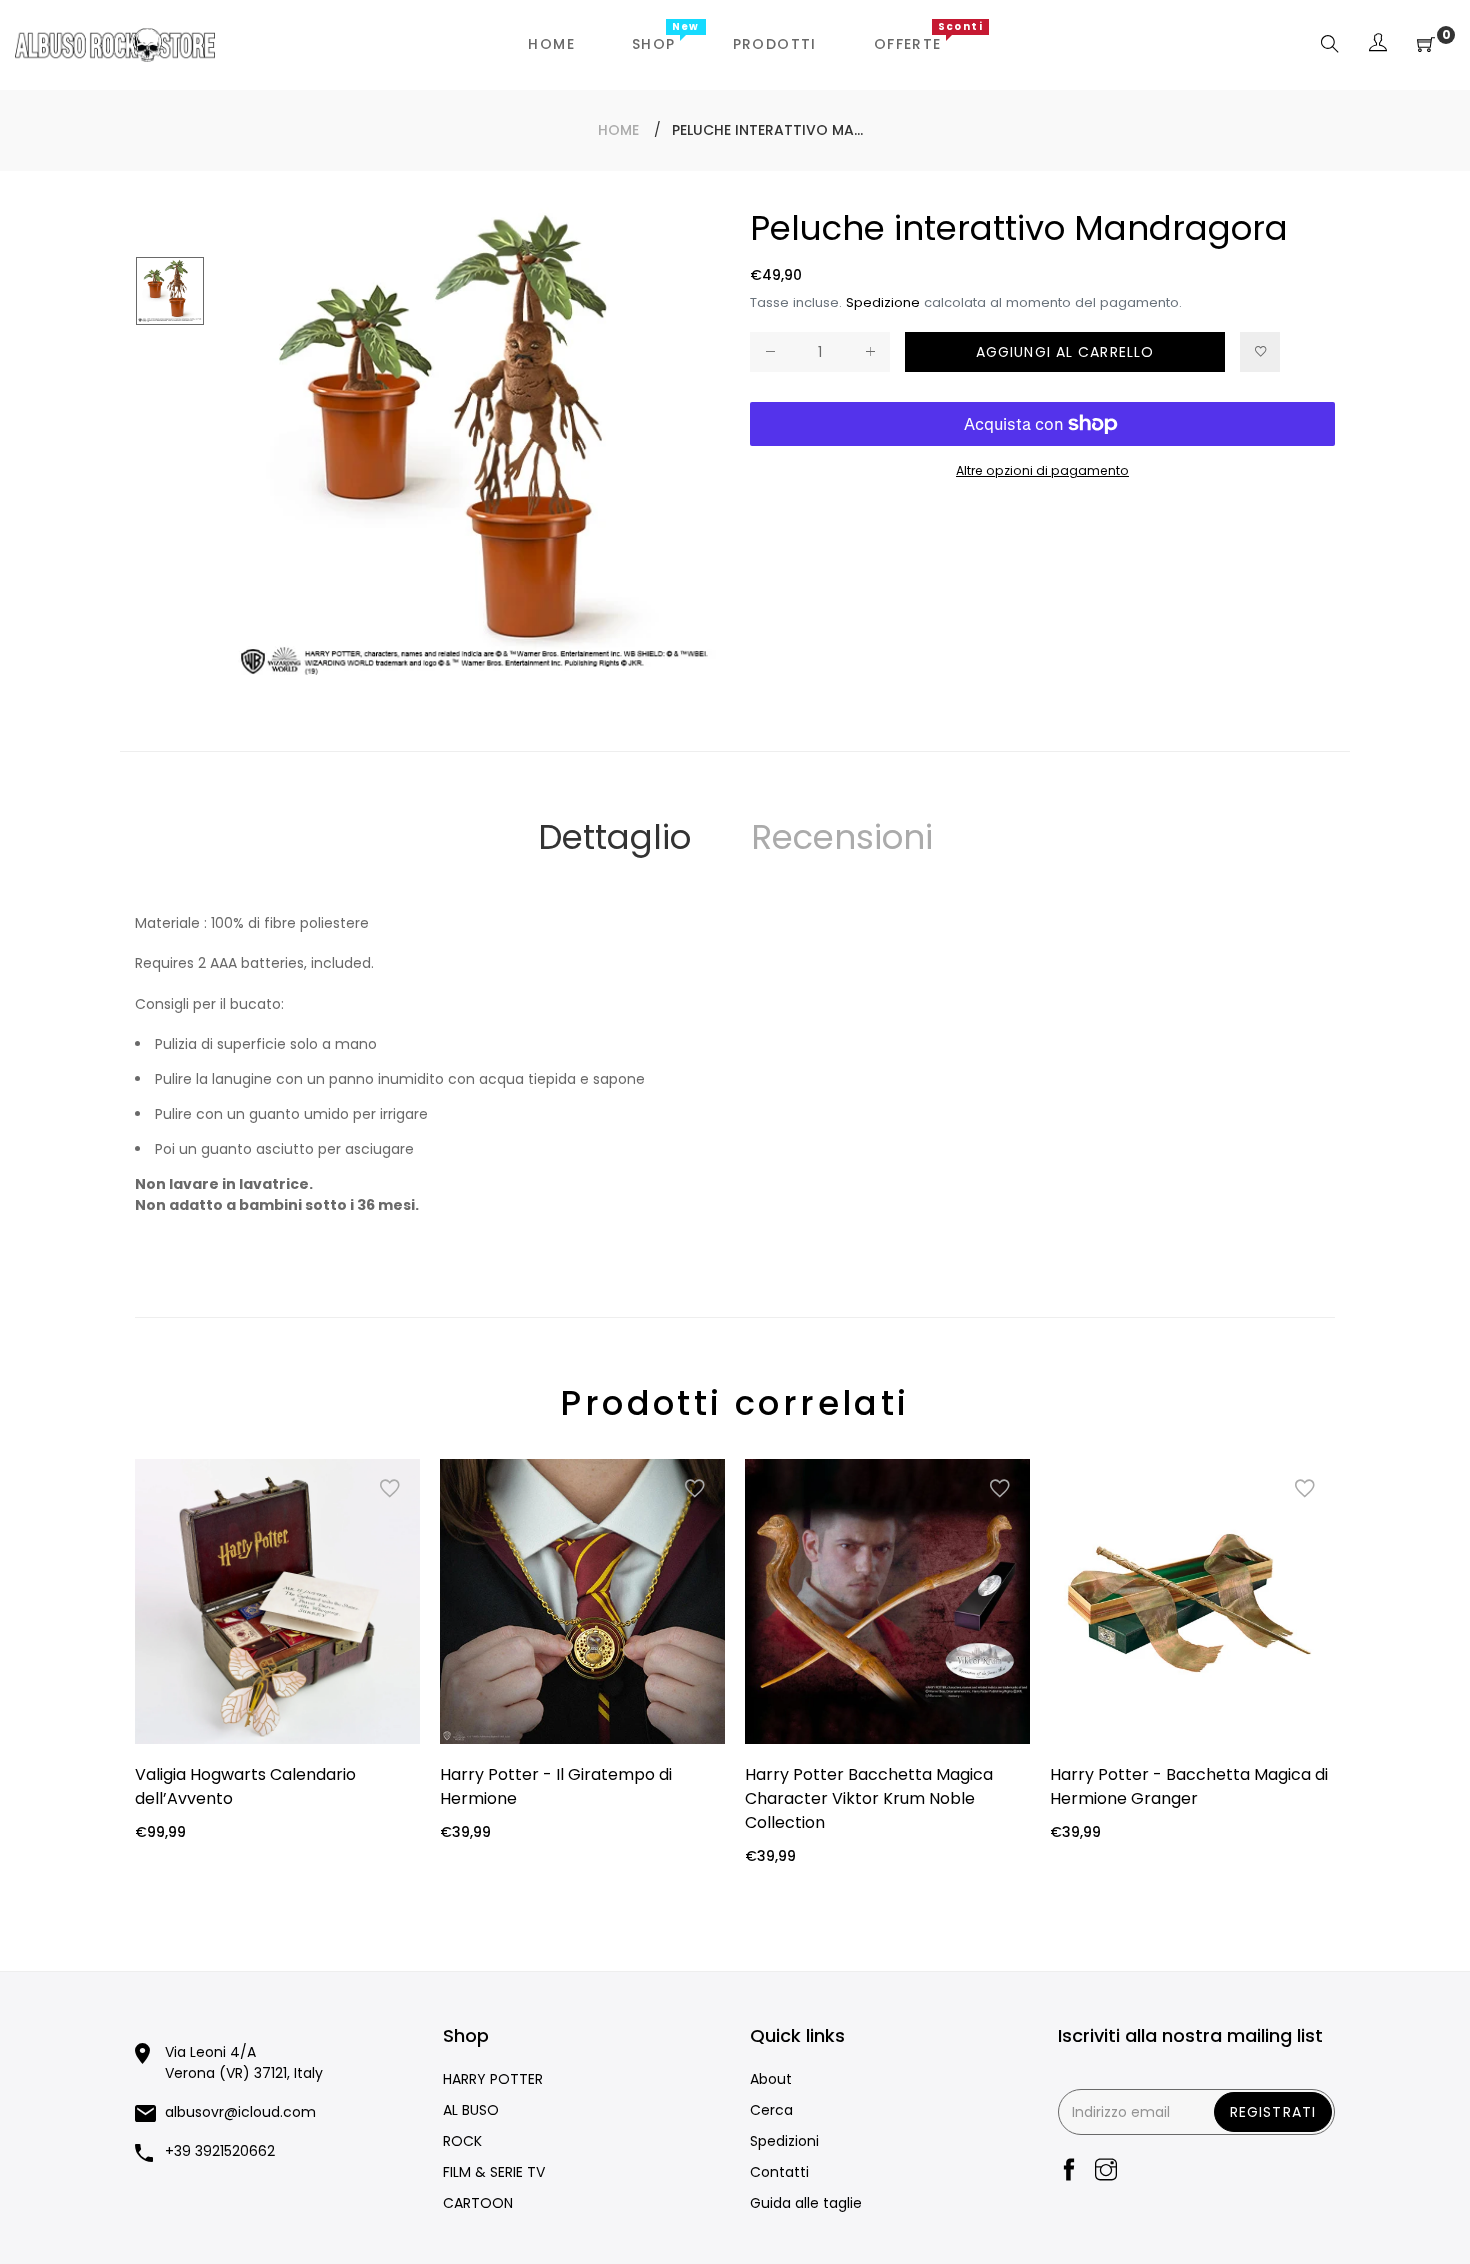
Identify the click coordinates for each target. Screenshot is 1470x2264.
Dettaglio (614, 837)
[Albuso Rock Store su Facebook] (1069, 2171)
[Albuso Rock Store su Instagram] (1106, 2171)
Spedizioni (784, 2141)
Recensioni (842, 837)
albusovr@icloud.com (240, 2112)
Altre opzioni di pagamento (1042, 470)
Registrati (1273, 2112)
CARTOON (478, 2203)
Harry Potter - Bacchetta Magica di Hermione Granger (1189, 1786)
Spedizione (883, 302)
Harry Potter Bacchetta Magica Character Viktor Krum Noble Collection (869, 1798)
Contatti (779, 2172)
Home (618, 130)
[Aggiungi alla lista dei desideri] (1260, 352)
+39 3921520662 (220, 2151)
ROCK (462, 2141)
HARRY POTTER (493, 2079)
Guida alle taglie (806, 2203)
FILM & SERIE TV (494, 2172)
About (771, 2079)
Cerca (771, 2110)
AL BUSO (471, 2110)
